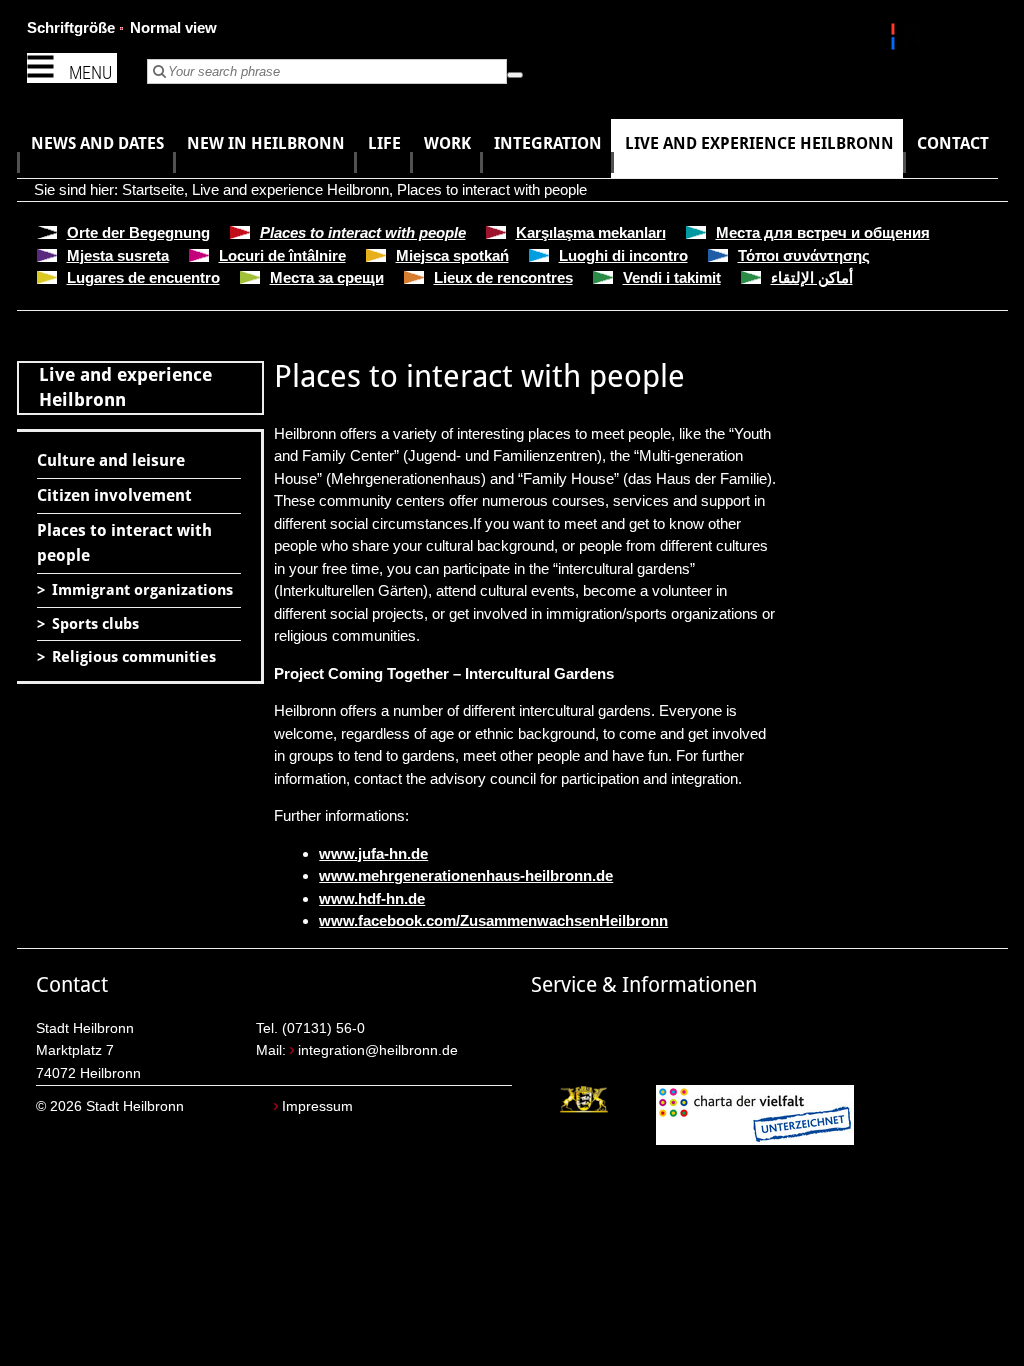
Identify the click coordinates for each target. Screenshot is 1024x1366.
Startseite (153, 189)
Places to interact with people (492, 189)
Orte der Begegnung (138, 232)
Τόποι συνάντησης (804, 255)
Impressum (317, 1106)
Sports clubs (95, 624)
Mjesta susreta (118, 255)
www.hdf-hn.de (372, 898)
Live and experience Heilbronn (290, 189)
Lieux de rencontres (503, 277)
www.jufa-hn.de (373, 853)
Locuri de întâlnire (282, 255)
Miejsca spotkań (452, 255)
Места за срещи (327, 277)
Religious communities (134, 657)
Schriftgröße (71, 27)
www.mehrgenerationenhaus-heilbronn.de (466, 875)
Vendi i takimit (672, 277)
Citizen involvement (114, 495)
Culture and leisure (111, 460)
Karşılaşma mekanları (591, 232)
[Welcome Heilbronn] (895, 40)
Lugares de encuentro (143, 277)
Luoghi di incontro (623, 255)
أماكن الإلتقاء (812, 277)
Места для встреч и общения (823, 232)
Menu (90, 72)
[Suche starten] (515, 75)
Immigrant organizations (142, 590)
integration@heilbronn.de (378, 1050)
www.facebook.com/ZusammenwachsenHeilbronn (493, 920)
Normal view (173, 27)
